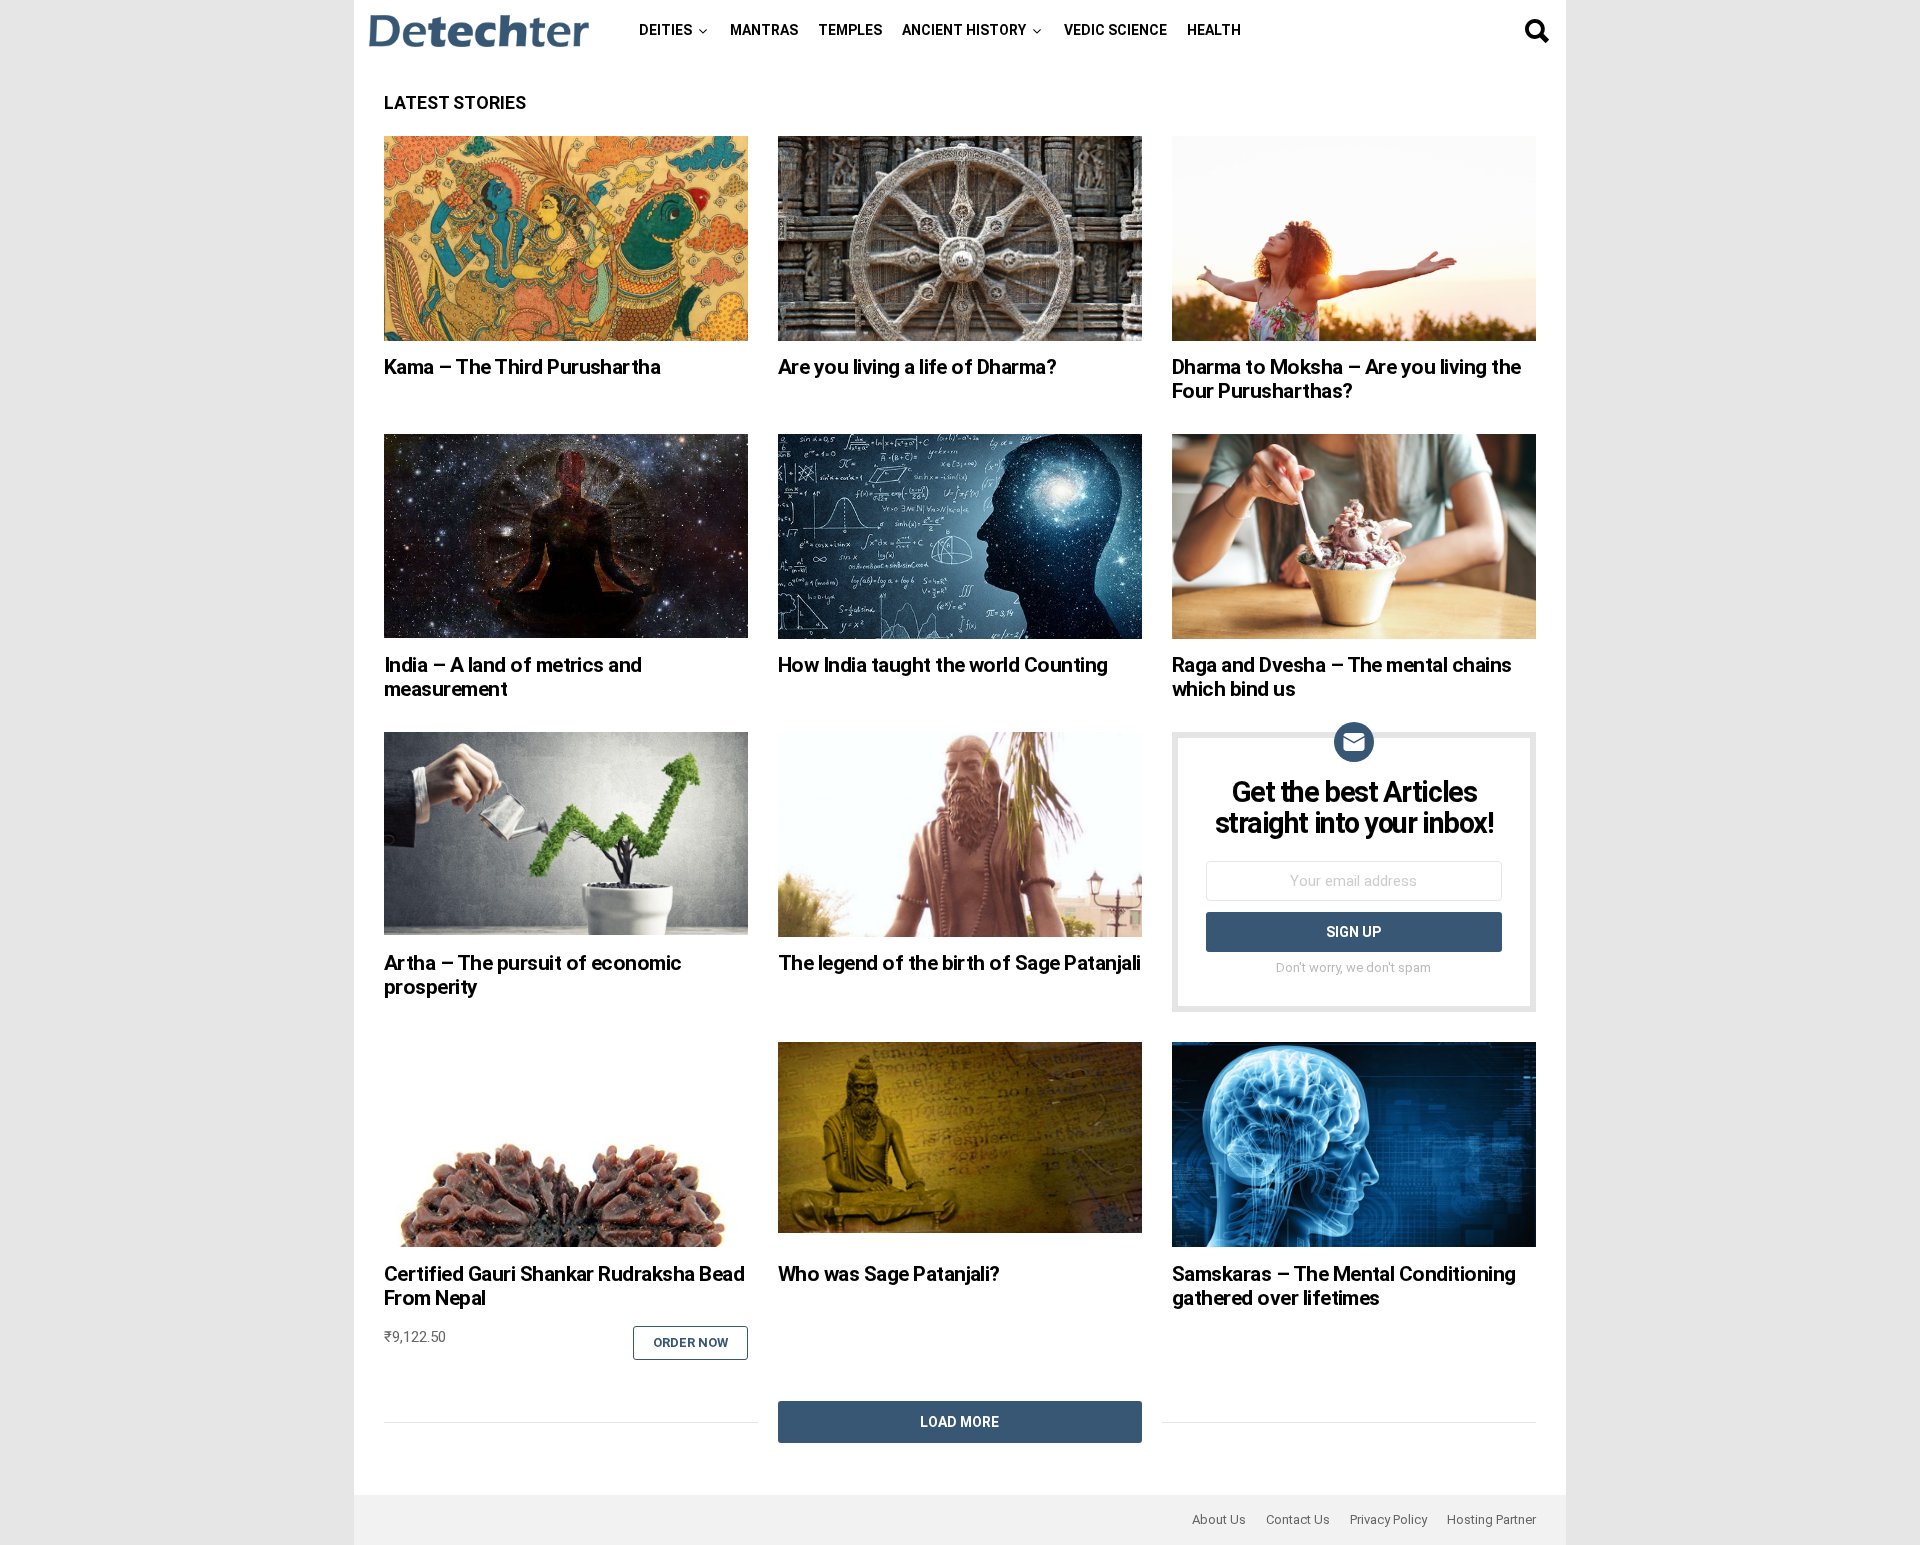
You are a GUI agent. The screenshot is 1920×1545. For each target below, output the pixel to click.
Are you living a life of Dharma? (917, 367)
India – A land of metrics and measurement (513, 677)
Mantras (764, 30)
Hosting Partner (1491, 1519)
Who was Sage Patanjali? (889, 1274)
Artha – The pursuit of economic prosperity (533, 975)
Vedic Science (1115, 30)
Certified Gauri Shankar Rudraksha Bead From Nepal (564, 1286)
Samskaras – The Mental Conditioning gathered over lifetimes (1344, 1286)
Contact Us (1298, 1519)
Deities (665, 30)
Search (1536, 31)
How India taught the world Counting (943, 665)
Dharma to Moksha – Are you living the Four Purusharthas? (1346, 379)
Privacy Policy (1388, 1519)
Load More (959, 1422)
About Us (1219, 1519)
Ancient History (964, 30)
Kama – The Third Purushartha (522, 367)
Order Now (690, 1342)
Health (1214, 30)
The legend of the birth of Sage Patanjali (959, 963)
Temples (850, 30)
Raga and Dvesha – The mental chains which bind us (1342, 677)
